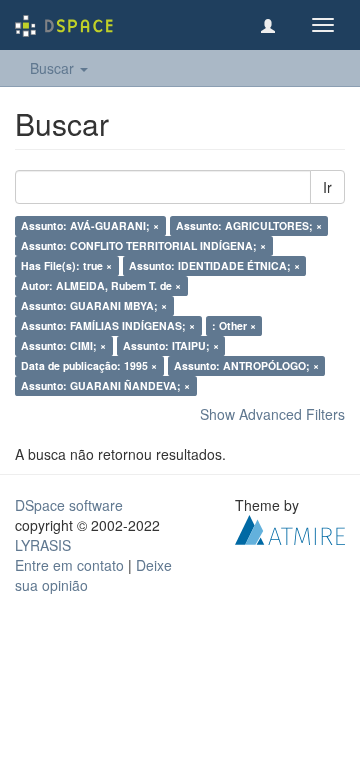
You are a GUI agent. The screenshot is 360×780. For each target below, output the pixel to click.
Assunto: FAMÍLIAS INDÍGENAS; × (108, 325)
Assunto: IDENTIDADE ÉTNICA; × (214, 265)
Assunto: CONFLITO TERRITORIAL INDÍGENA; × (143, 245)
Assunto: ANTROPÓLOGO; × (246, 365)
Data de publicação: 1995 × (89, 365)
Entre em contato (69, 565)
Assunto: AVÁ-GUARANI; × (90, 225)
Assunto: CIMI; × (63, 345)
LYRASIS (43, 545)
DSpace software (69, 505)
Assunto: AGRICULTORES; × (249, 225)
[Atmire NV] (290, 528)
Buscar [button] (54, 68)
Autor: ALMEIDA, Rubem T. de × (101, 285)
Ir (327, 187)
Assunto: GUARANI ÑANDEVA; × (105, 385)
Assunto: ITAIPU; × (171, 345)
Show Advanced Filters (272, 414)
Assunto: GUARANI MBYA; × (94, 305)
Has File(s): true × (66, 265)
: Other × (234, 325)
